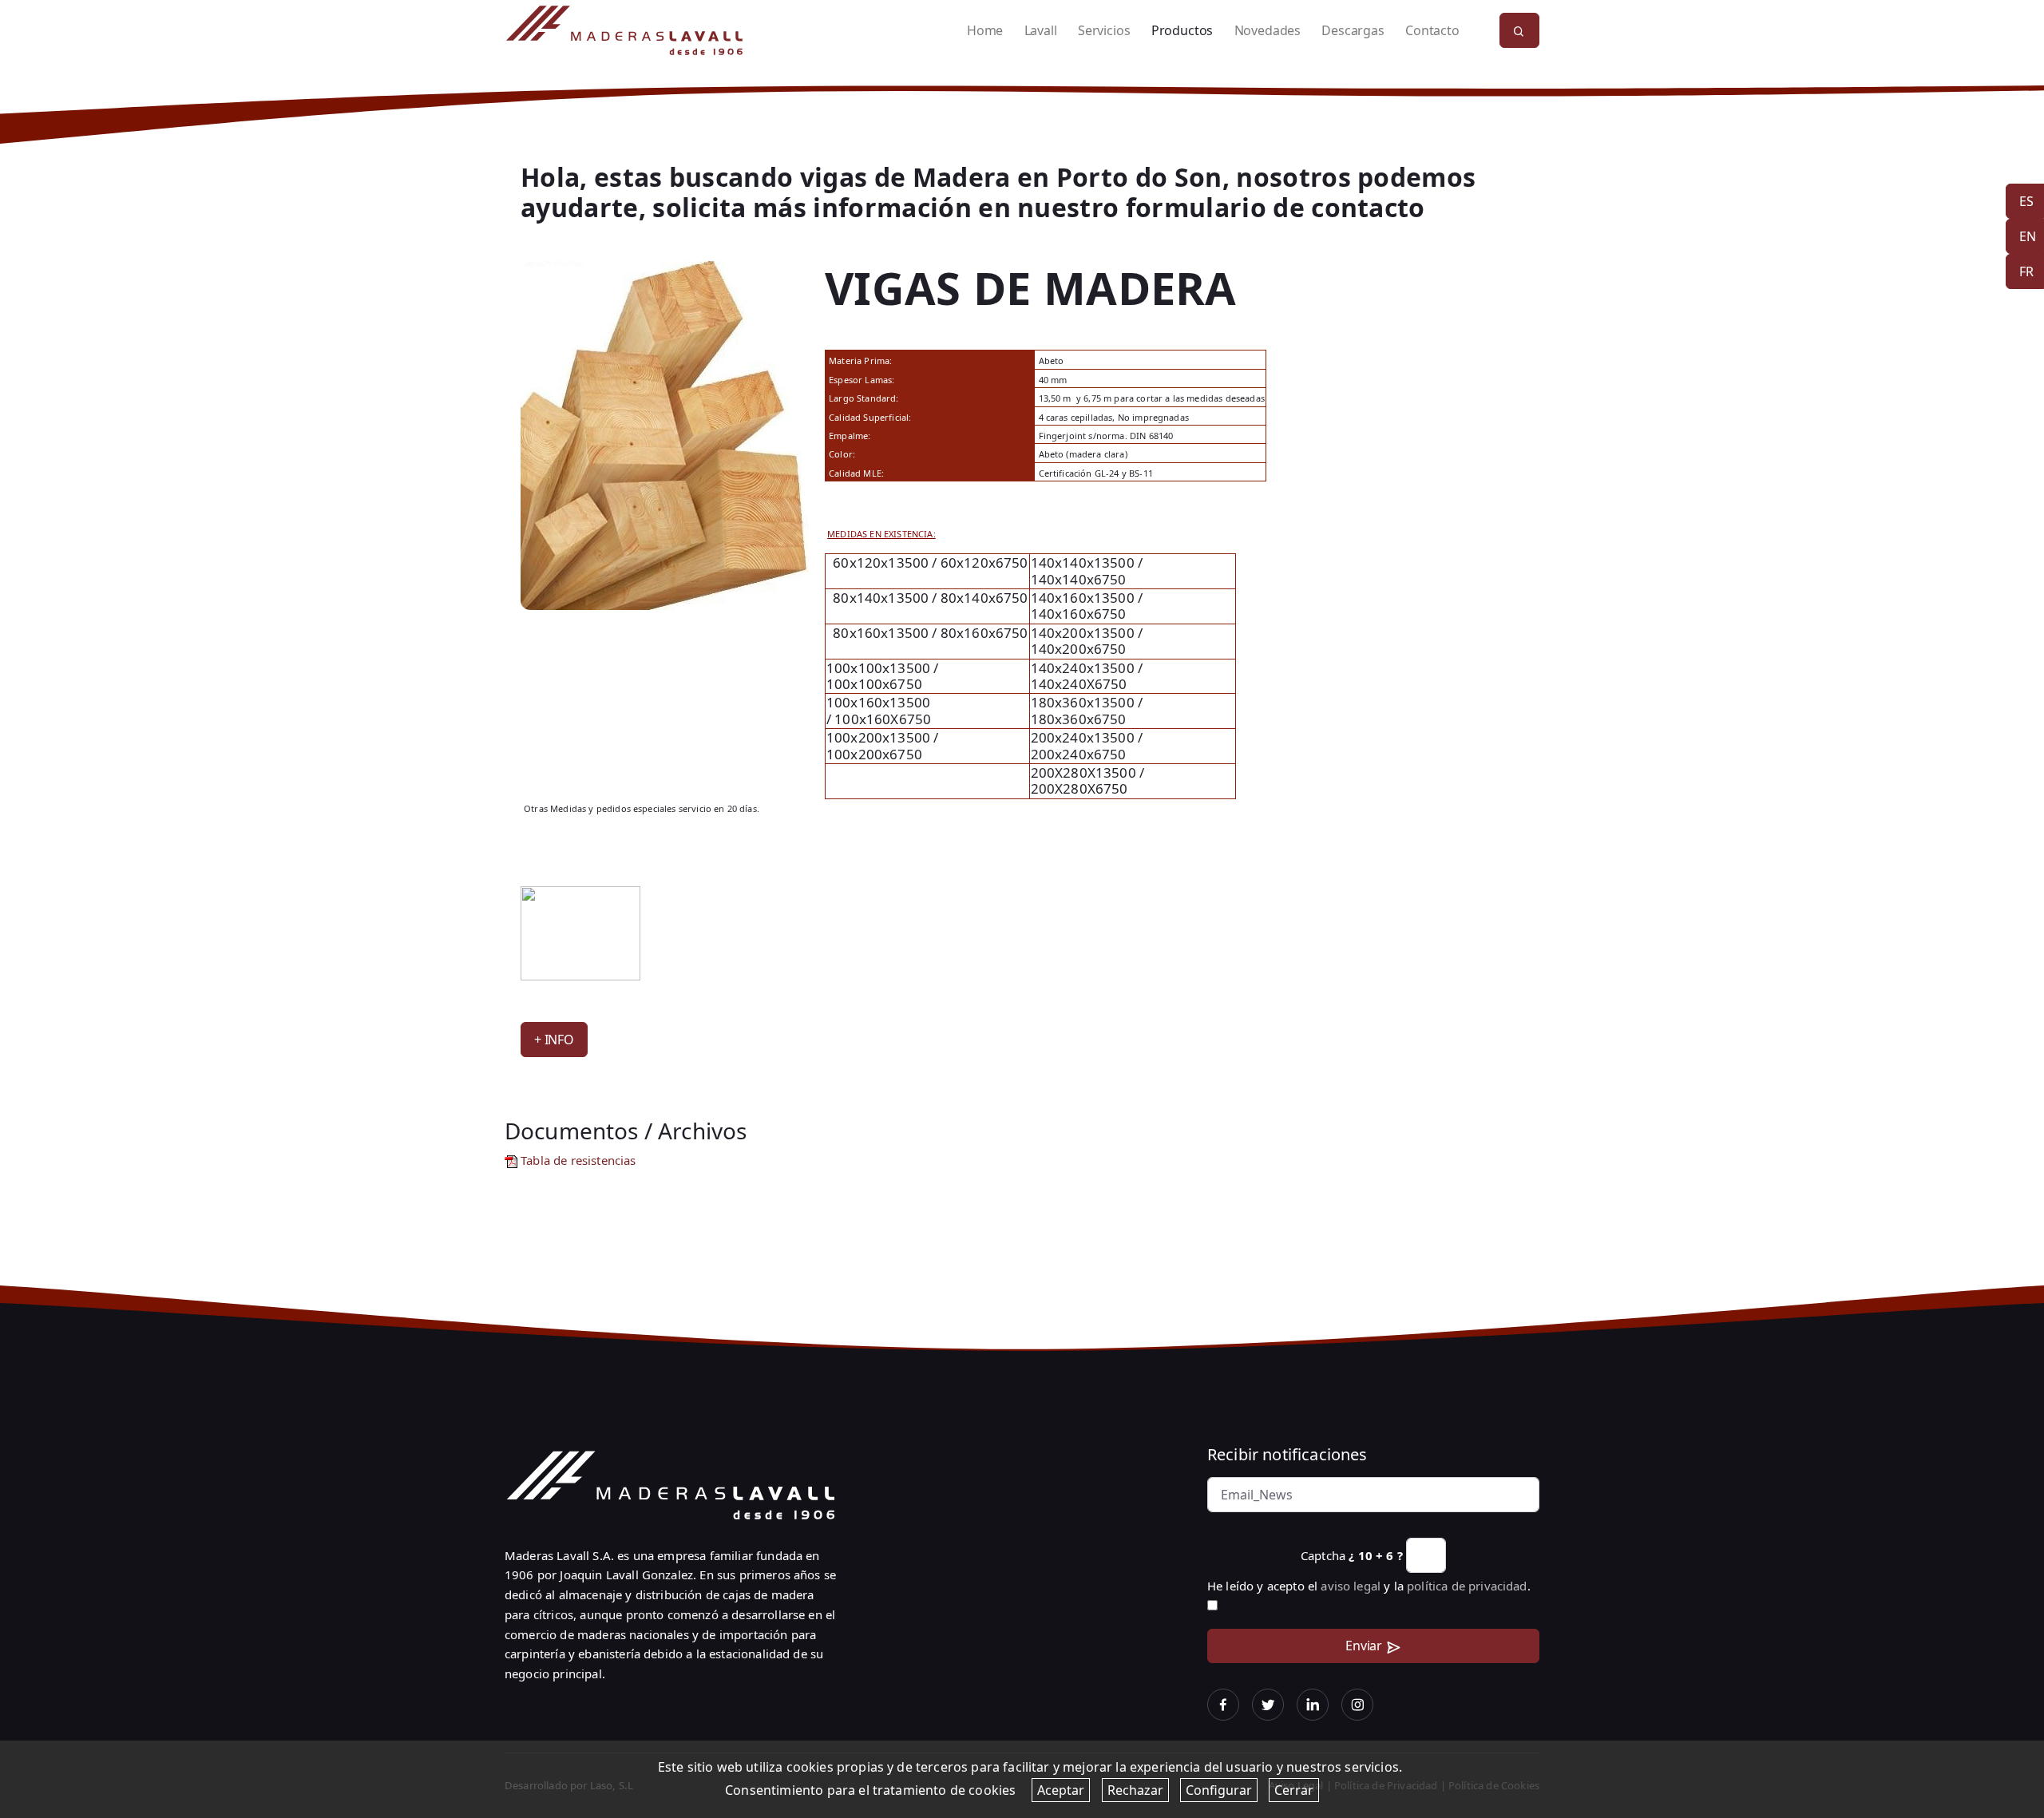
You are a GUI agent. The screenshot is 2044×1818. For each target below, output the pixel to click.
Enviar (1364, 1646)
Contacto (1432, 30)
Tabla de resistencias (577, 1160)
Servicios (1104, 30)
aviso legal (1351, 1586)
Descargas (1353, 30)
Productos (1182, 30)
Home (985, 30)
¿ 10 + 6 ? (1376, 1555)
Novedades (1268, 30)
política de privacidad (1467, 1586)
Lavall (1041, 30)
